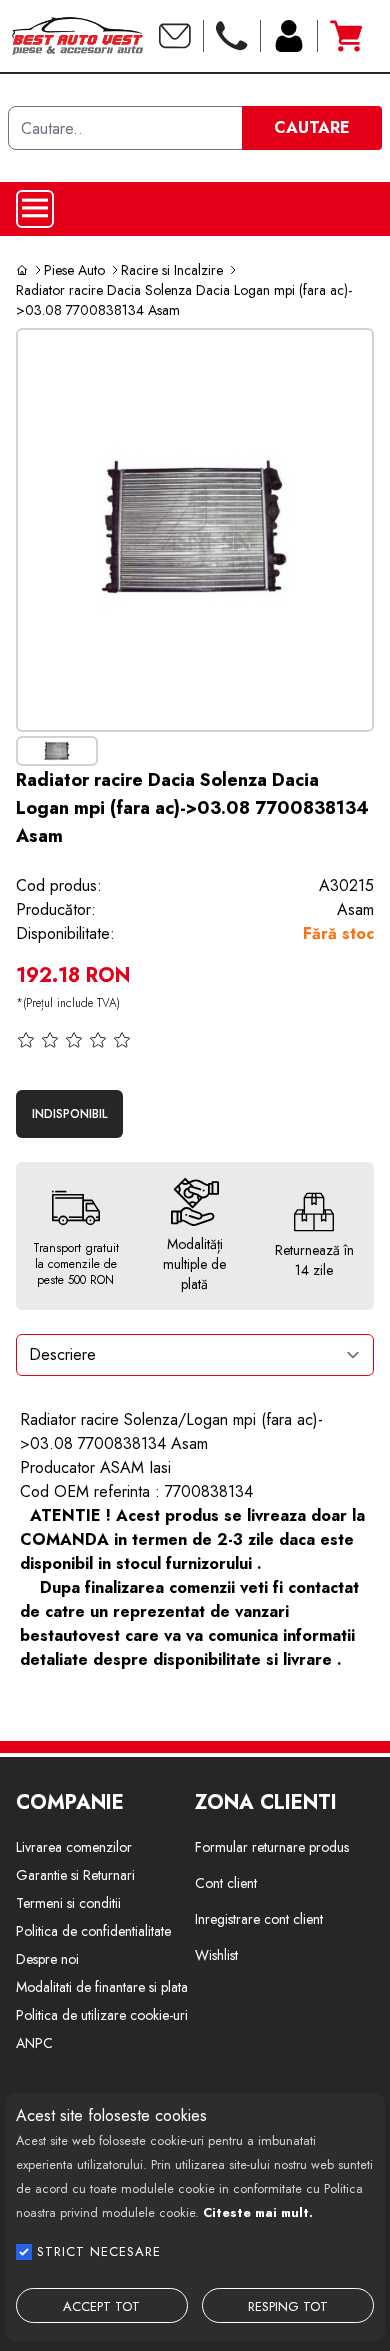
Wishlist (216, 1955)
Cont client (226, 1883)
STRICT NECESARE (99, 2251)
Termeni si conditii (68, 1903)
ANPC (34, 2043)
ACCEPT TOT (101, 2306)
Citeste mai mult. (258, 2212)
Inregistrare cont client (259, 1919)
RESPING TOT (288, 2306)
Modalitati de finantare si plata (102, 1987)
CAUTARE (312, 127)
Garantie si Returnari (75, 1875)
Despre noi (47, 1959)
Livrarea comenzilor (74, 1847)
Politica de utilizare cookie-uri (102, 2015)
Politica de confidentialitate (93, 1931)
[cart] (346, 36)
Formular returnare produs (272, 1847)
